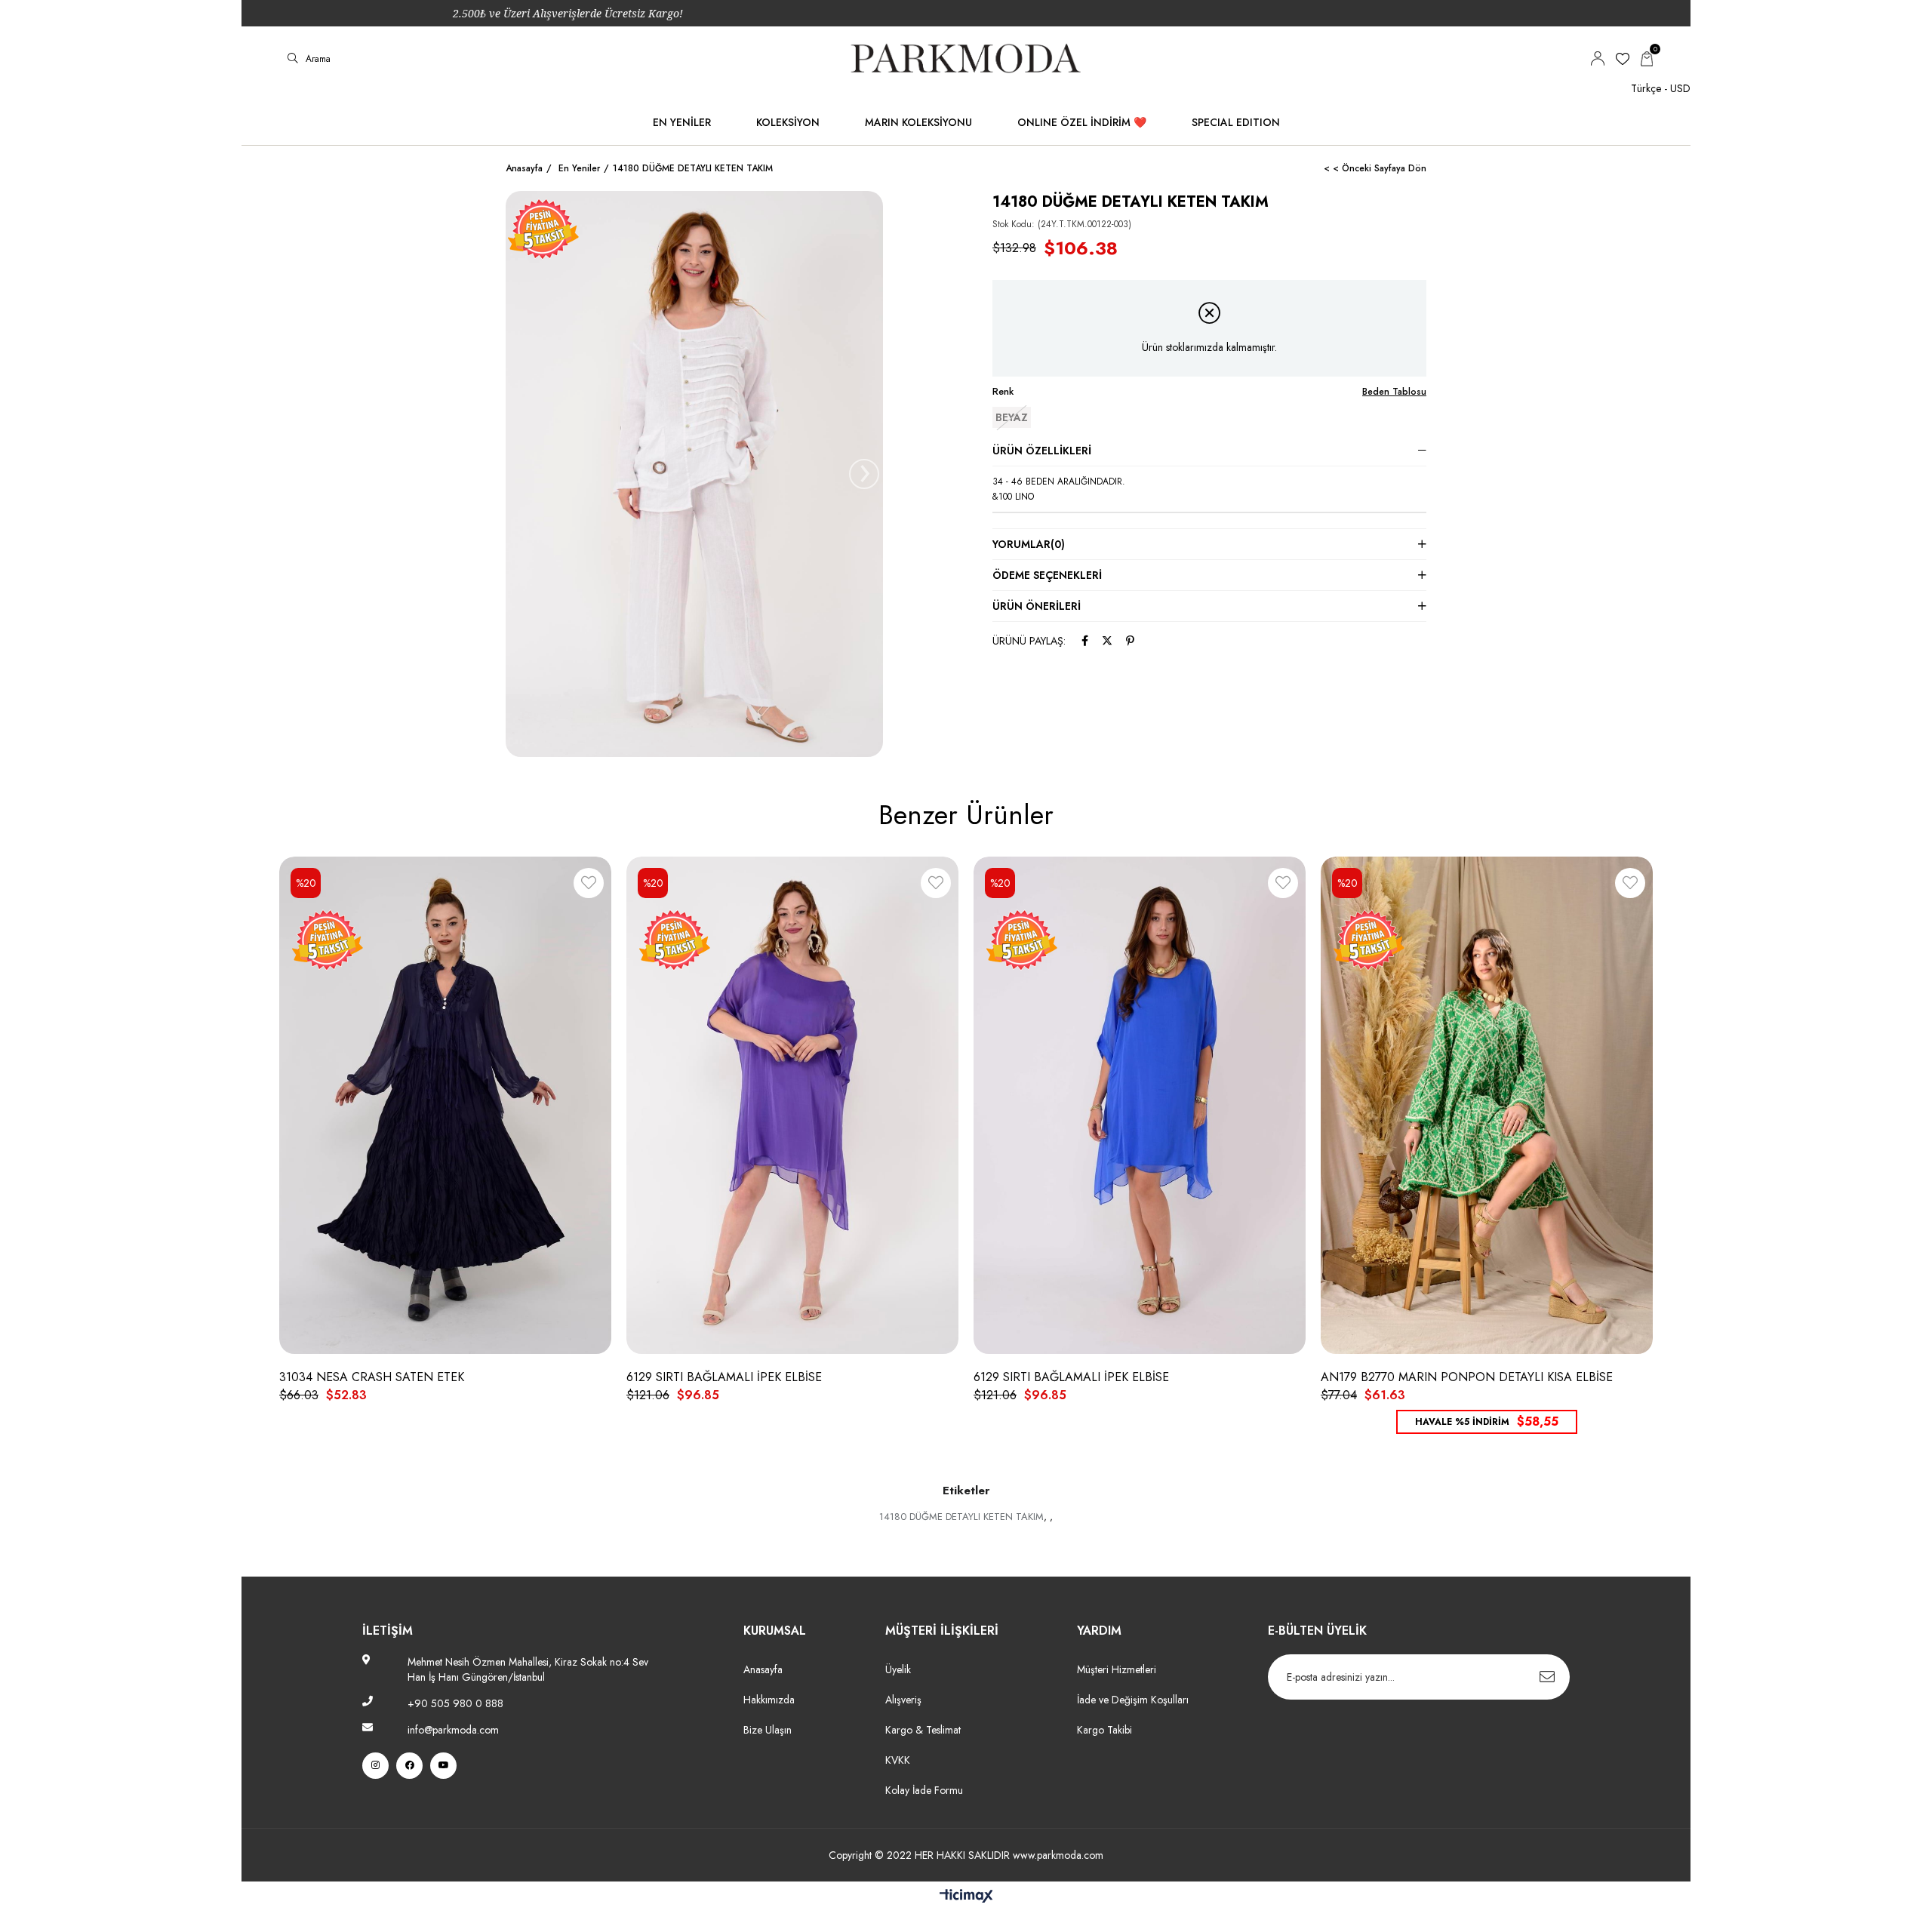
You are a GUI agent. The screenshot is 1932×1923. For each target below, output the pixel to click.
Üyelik (898, 1669)
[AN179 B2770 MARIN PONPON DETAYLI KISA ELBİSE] (1487, 1106)
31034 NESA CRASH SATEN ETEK (372, 1377)
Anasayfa (763, 1669)
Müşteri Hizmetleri (1117, 1669)
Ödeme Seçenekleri (1047, 575)
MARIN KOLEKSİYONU (918, 122)
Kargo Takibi (1104, 1730)
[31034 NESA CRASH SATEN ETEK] (445, 1106)
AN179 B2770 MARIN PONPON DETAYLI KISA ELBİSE (1467, 1377)
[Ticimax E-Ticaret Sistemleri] (966, 1897)
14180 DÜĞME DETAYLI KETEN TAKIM (961, 1517)
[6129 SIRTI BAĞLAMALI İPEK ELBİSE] (792, 1106)
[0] (1647, 59)
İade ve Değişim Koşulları (1133, 1700)
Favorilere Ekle (589, 886)
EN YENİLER (682, 122)
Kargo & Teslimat (923, 1730)
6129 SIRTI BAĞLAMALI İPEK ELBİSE (724, 1377)
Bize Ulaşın (768, 1730)
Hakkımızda (769, 1700)
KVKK (898, 1760)
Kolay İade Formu (926, 1790)
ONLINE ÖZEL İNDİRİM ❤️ (1082, 122)
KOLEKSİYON (788, 122)
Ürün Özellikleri (1042, 451)
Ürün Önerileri (1037, 606)
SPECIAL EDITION (1236, 122)
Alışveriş (903, 1700)
